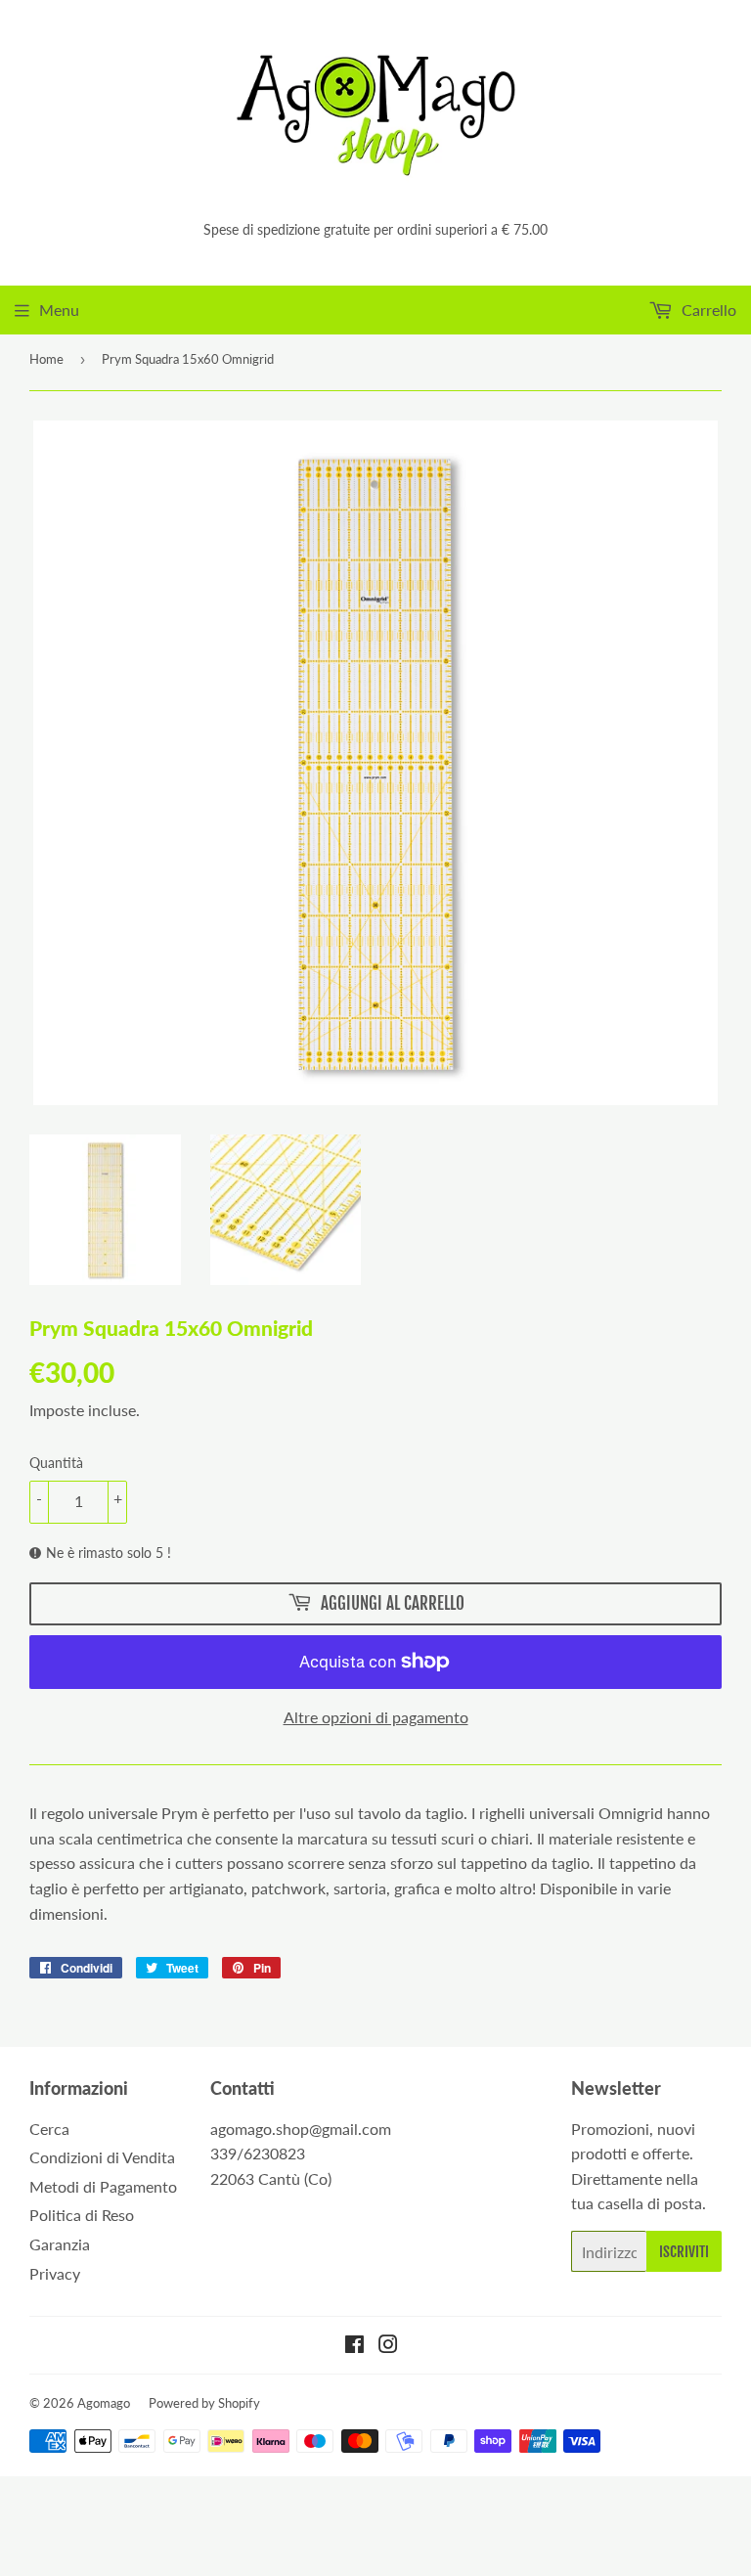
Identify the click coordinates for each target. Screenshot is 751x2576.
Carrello (707, 310)
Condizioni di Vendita (102, 2157)
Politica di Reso (82, 2215)
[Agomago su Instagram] (388, 2346)
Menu (59, 310)
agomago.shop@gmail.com (301, 2129)
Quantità (56, 1463)
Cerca (49, 2129)
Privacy (55, 2273)
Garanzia (60, 2244)
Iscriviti (684, 2252)
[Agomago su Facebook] (354, 2346)
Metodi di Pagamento (103, 2186)
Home (46, 359)
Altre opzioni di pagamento (376, 1717)
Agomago (104, 2403)
